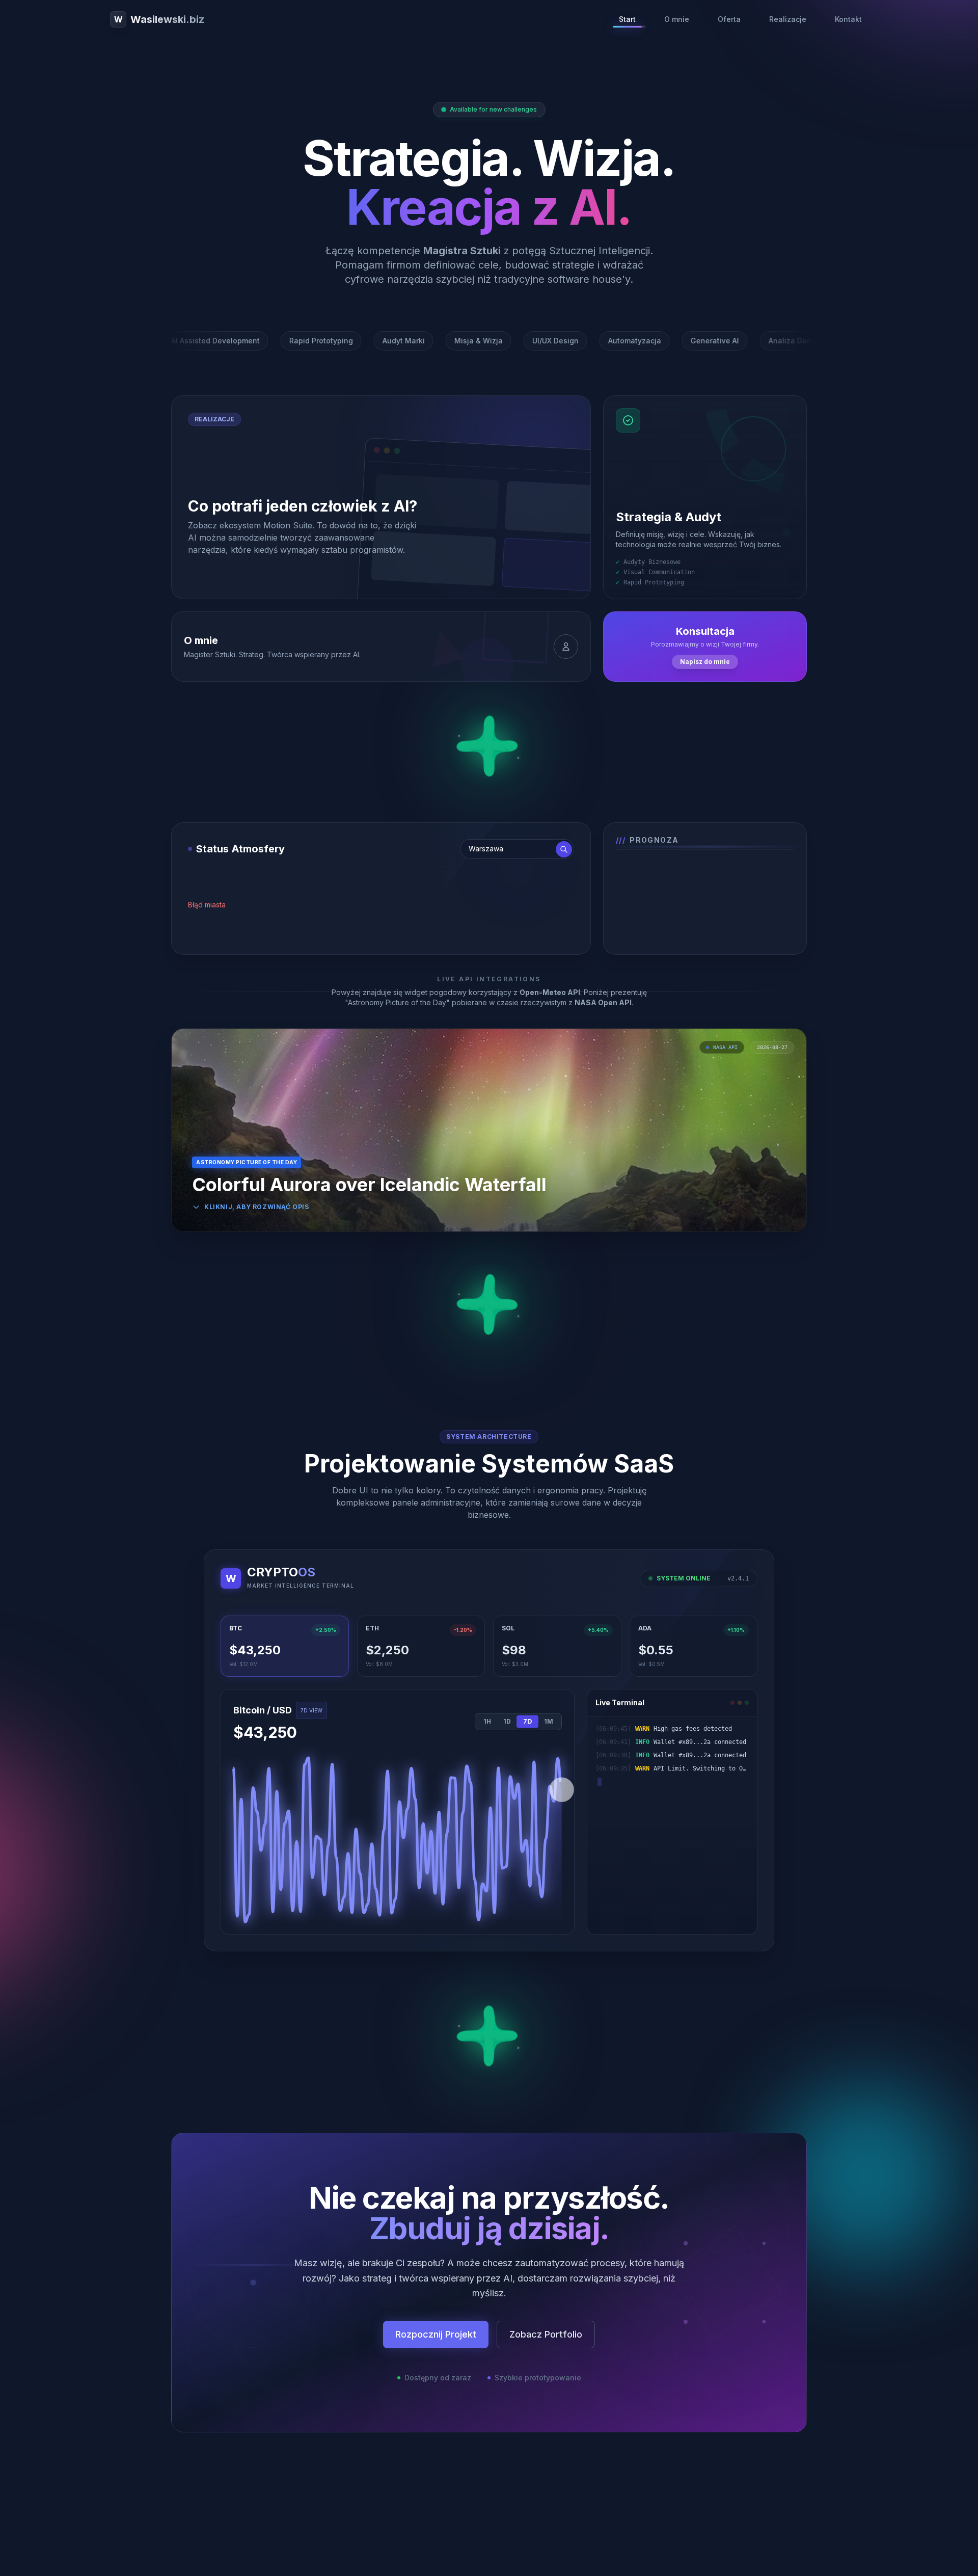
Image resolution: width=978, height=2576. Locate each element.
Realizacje (788, 19)
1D (507, 1721)
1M (549, 1721)
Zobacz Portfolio (546, 2334)
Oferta (729, 19)
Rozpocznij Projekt (436, 2334)
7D (527, 1722)
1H (487, 1721)
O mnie (677, 19)
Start (627, 19)
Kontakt (848, 19)
